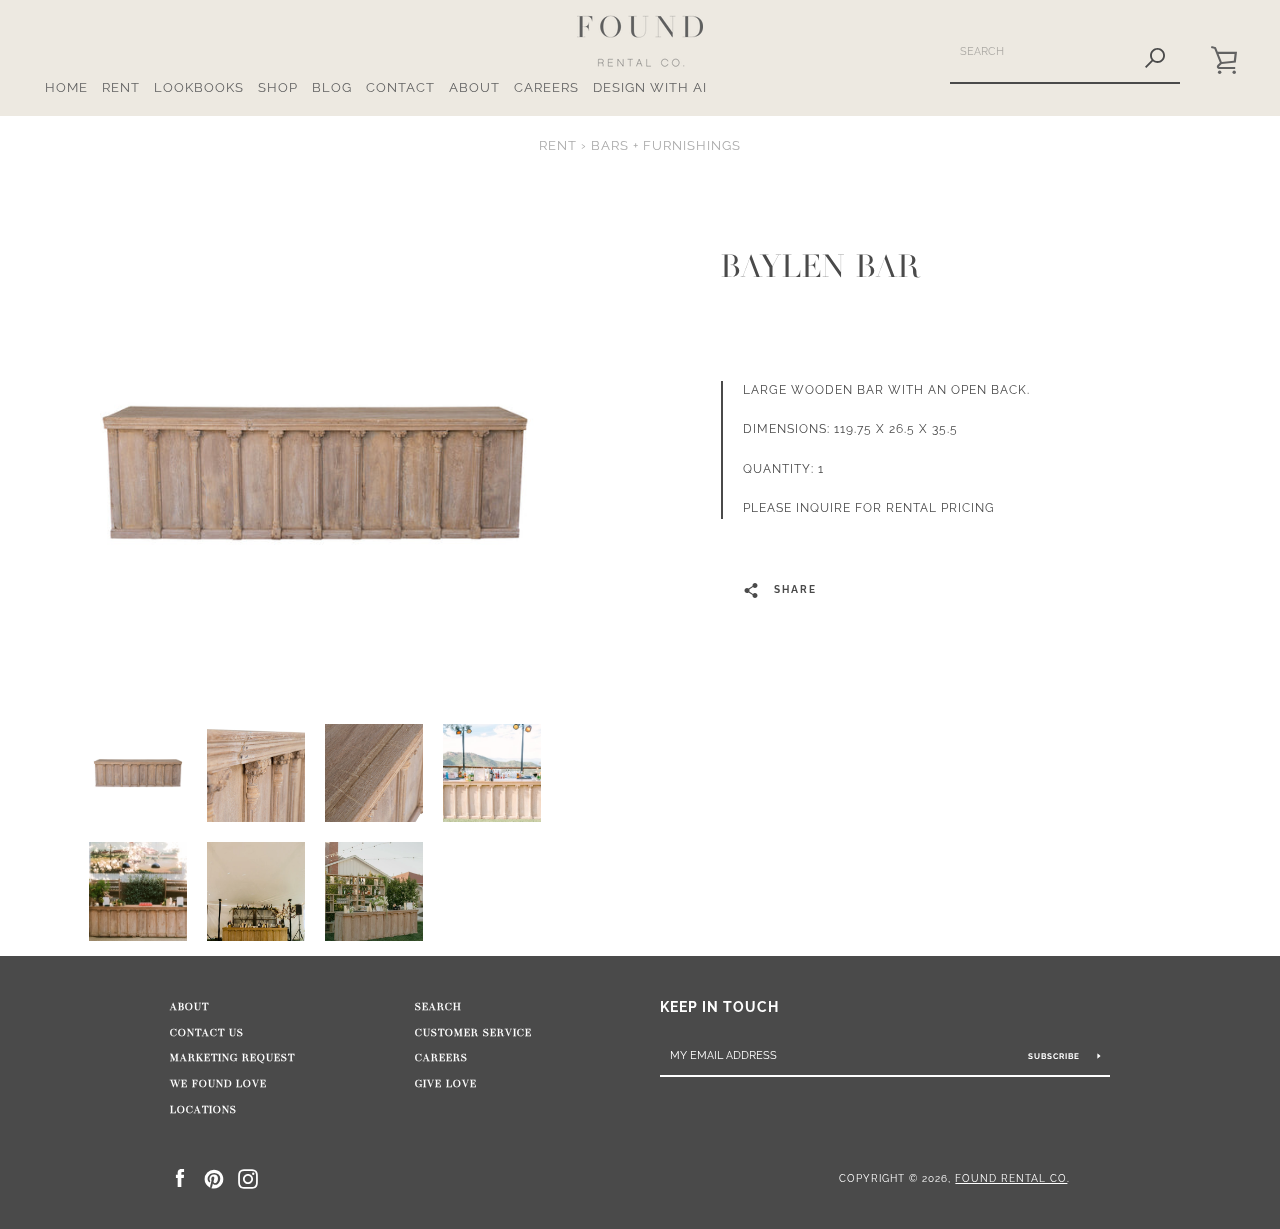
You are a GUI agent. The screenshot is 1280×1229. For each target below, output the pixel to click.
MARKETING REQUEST (232, 1058)
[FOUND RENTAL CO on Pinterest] (214, 1177)
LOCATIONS (203, 1110)
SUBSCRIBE (1055, 1056)
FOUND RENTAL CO (1011, 1178)
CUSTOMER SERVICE (473, 1033)
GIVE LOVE (446, 1084)
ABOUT (474, 87)
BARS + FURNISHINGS (666, 145)
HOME (66, 87)
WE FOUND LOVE (218, 1084)
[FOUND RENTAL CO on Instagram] (248, 1177)
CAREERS (546, 87)
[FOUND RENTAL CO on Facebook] (180, 1177)
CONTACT (400, 87)
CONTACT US (207, 1033)
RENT (121, 87)
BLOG (332, 87)
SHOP (278, 87)
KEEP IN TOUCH (719, 1006)
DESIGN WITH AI (650, 87)
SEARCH (438, 1007)
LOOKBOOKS (199, 87)
